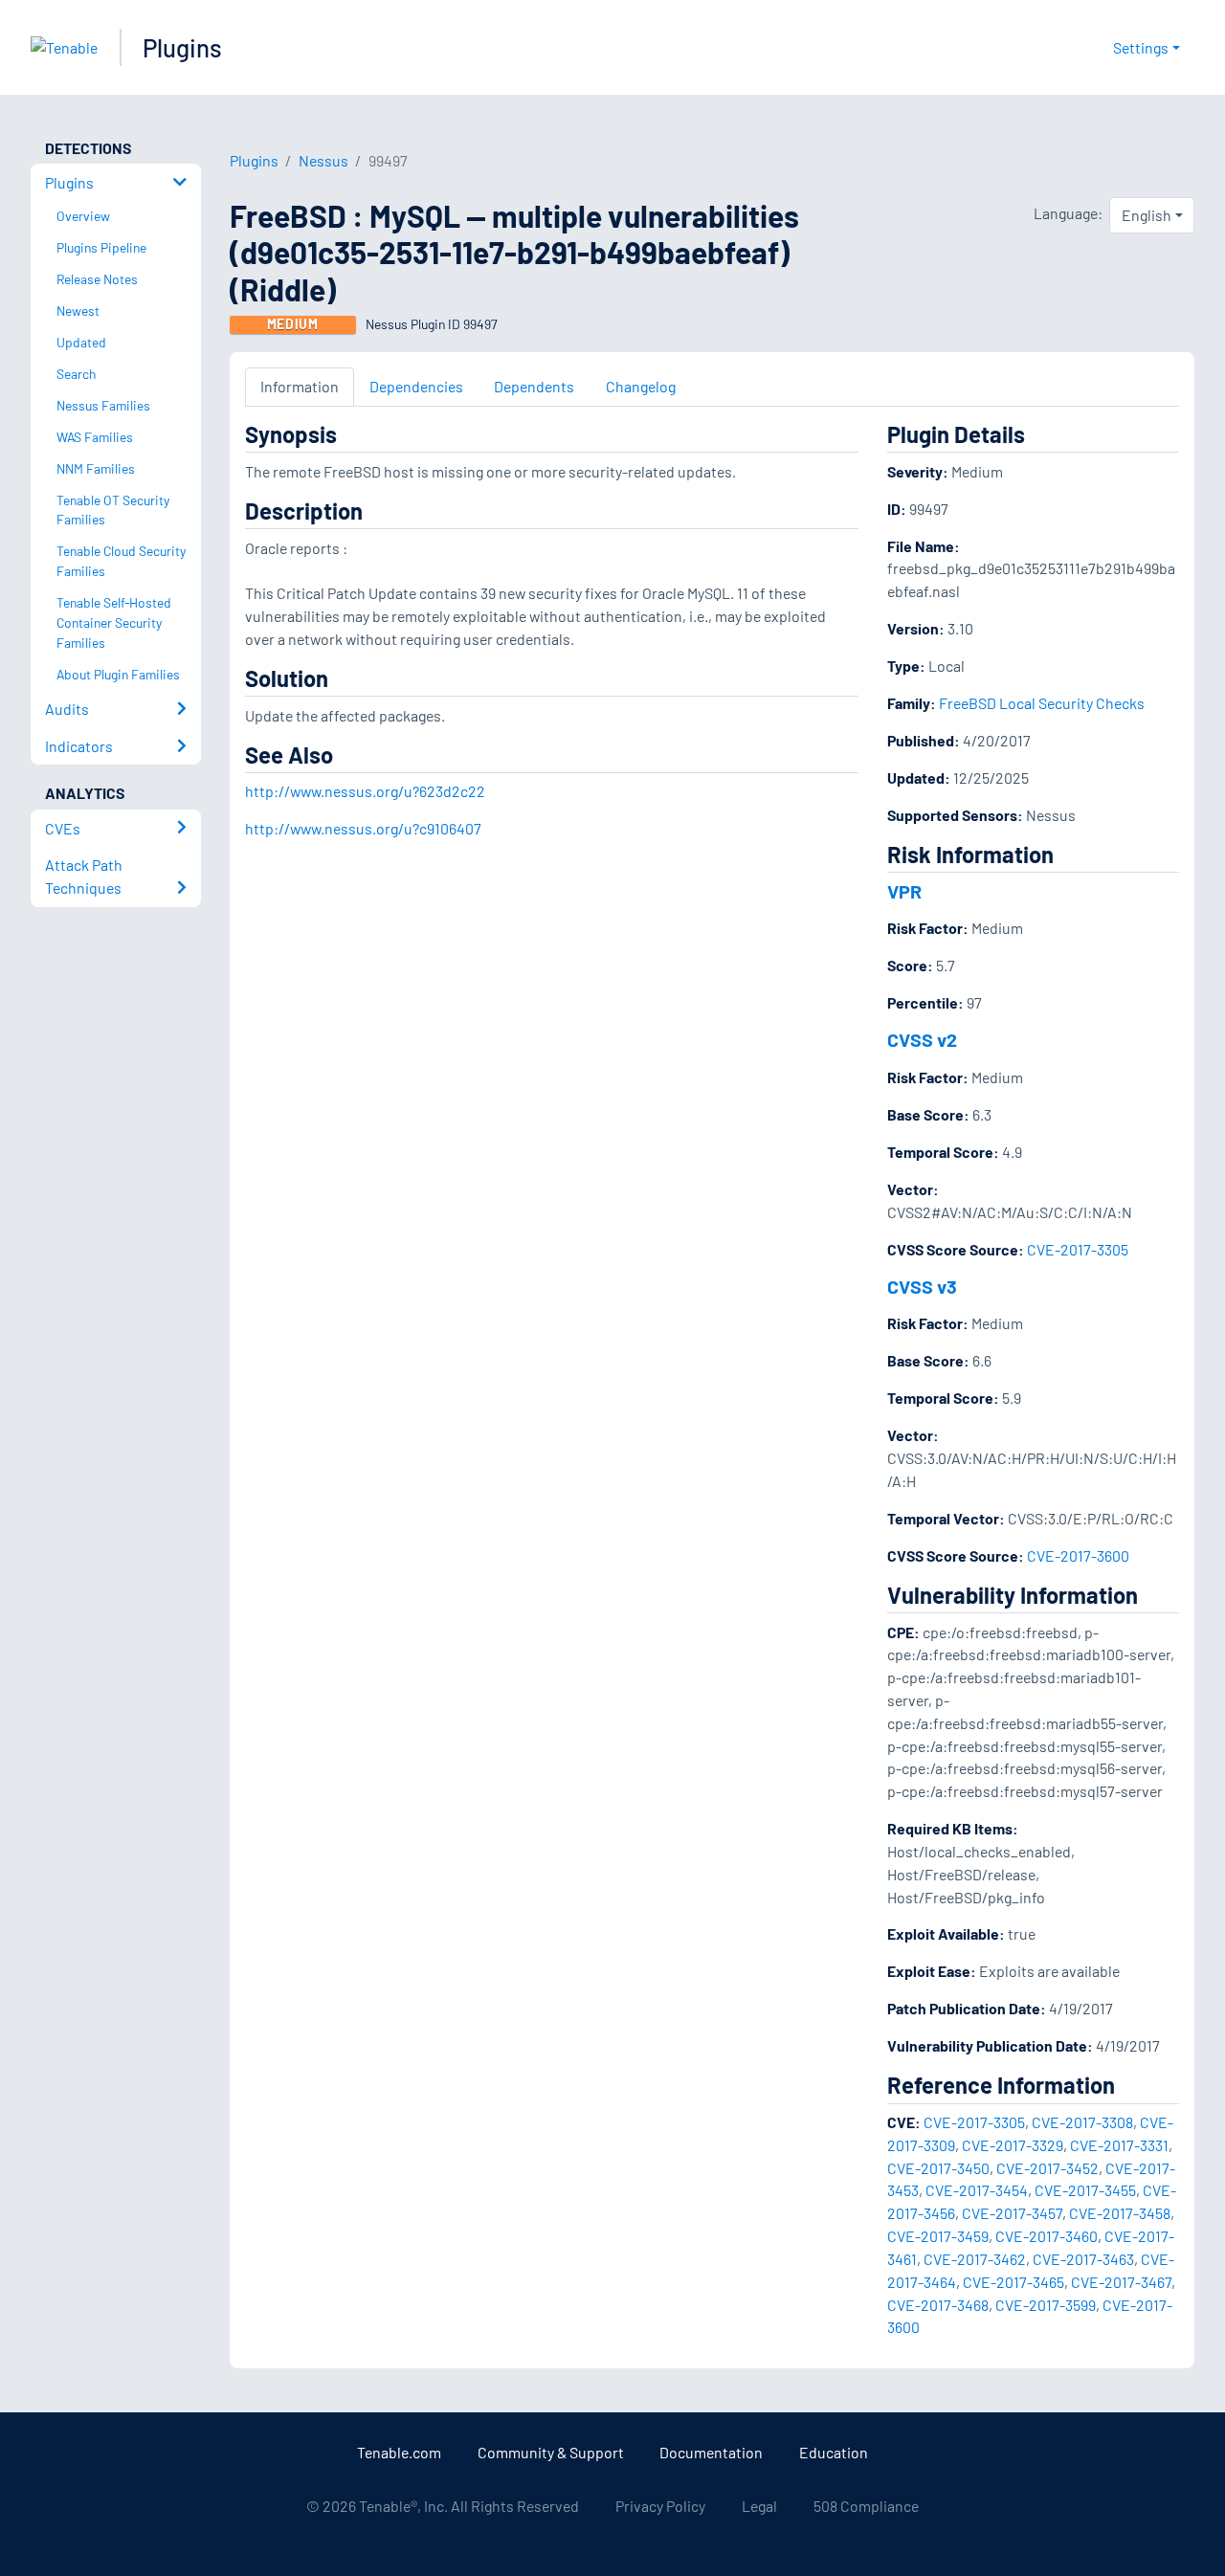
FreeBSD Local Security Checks (1042, 703)
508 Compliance (866, 2506)
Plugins (182, 47)
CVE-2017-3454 (977, 2190)
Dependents (534, 386)
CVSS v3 (922, 1286)
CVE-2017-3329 (1013, 2145)
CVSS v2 (922, 1039)
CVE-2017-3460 (1047, 2236)
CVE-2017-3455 (1085, 2190)
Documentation (711, 2452)
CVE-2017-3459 (938, 2236)
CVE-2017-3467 (1121, 2282)
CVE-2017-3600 (1078, 1555)
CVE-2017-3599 (1046, 2305)
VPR (904, 891)
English (1147, 215)
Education (834, 2452)
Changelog (641, 386)
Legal (759, 2506)
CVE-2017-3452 (1047, 2168)
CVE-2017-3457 (1012, 2213)
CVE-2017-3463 (1083, 2259)
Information (300, 386)
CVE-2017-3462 (975, 2259)
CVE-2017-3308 (1082, 2122)
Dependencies (416, 386)
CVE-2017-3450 (938, 2168)
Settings (1141, 47)
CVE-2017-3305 (1078, 1249)
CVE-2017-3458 (1120, 2213)
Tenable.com (399, 2452)
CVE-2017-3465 (1013, 2282)
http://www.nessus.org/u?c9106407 (363, 828)
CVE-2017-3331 (1119, 2145)
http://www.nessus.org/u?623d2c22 (365, 791)
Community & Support (551, 2452)
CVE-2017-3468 (938, 2305)
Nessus (323, 160)
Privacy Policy (660, 2506)
